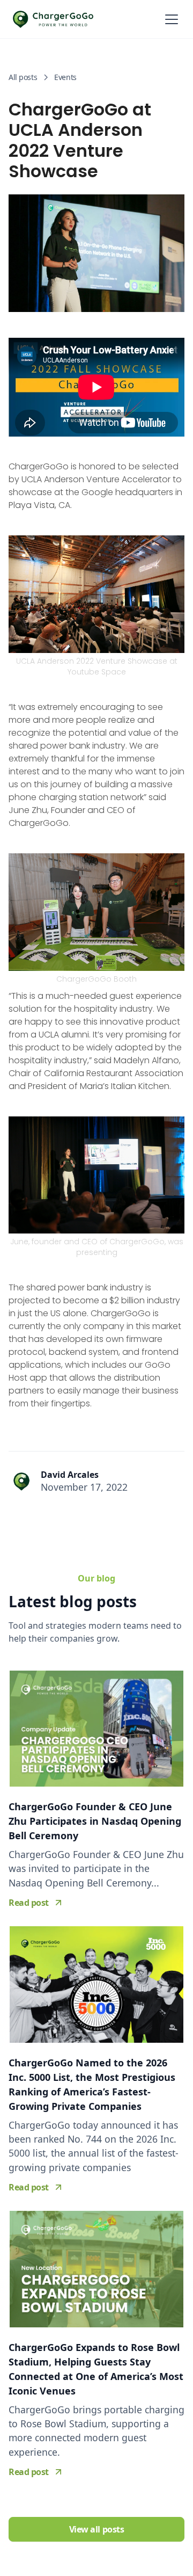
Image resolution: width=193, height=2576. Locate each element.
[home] (53, 19)
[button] (169, 19)
